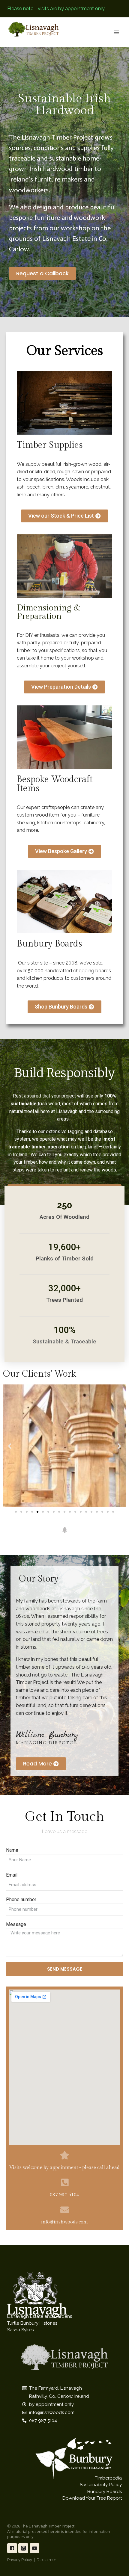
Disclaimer (46, 2560)
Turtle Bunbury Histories (32, 2323)
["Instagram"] (23, 2548)
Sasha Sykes (20, 2330)
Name (12, 1850)
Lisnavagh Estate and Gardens (40, 2316)
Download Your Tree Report (92, 2498)
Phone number (21, 1900)
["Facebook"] (12, 2548)
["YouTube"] (35, 2548)
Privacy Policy (20, 2560)
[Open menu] (116, 32)
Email (12, 1875)
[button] (42, 273)
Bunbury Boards (105, 2492)
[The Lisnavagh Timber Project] (34, 29)
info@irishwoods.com (64, 2222)
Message (16, 1924)
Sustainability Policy (101, 2485)
